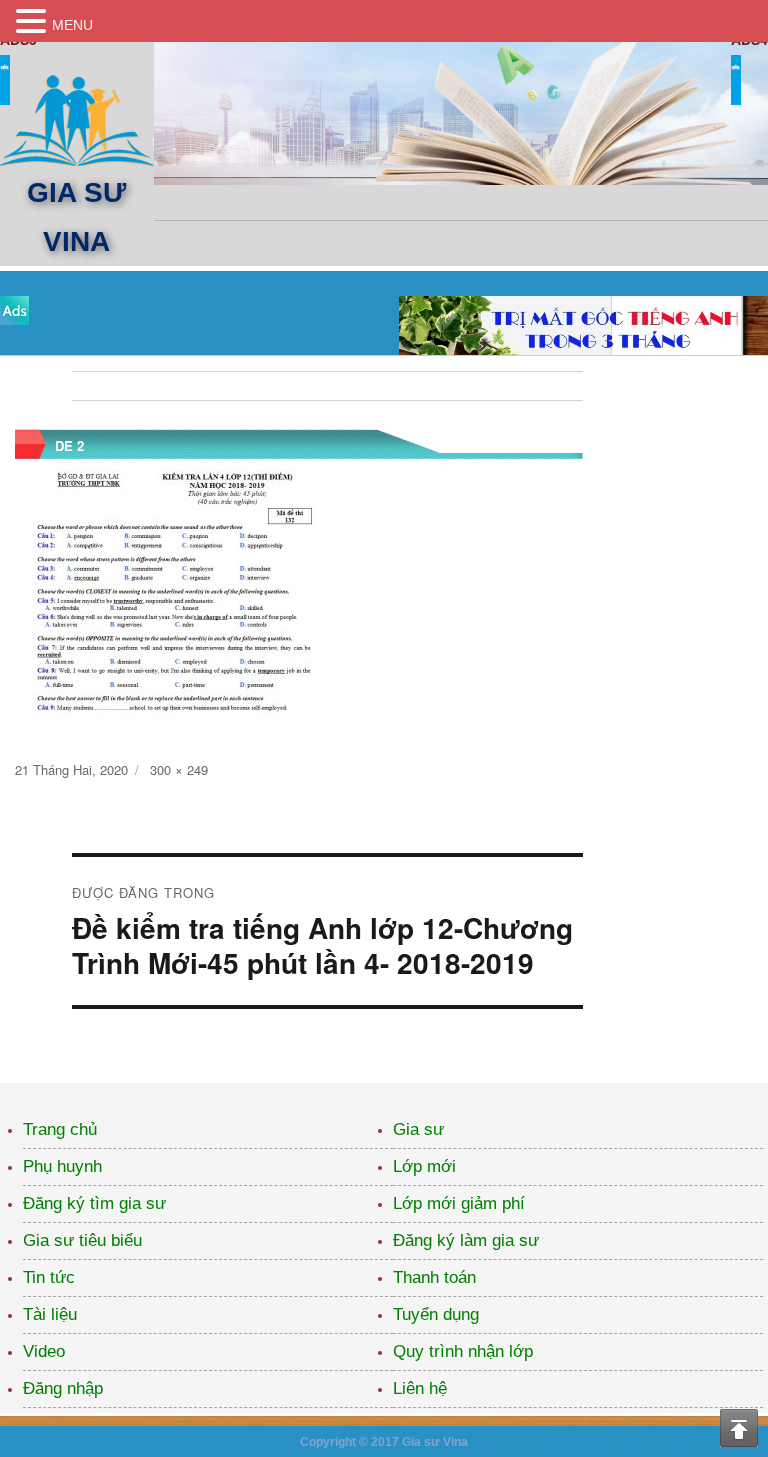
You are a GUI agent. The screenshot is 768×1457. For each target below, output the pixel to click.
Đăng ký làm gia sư (466, 1240)
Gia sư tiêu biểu (82, 1240)
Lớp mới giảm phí (459, 1203)
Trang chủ (60, 1129)
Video (44, 1351)
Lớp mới (424, 1166)
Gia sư (418, 1129)
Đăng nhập (63, 1388)
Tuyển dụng (436, 1314)
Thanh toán (434, 1277)
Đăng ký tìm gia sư (94, 1203)
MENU (72, 25)
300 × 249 (179, 769)
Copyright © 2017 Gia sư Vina (384, 1442)
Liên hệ (420, 1388)
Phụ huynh (62, 1166)
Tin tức (49, 1277)
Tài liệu (50, 1314)
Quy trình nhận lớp (463, 1351)
